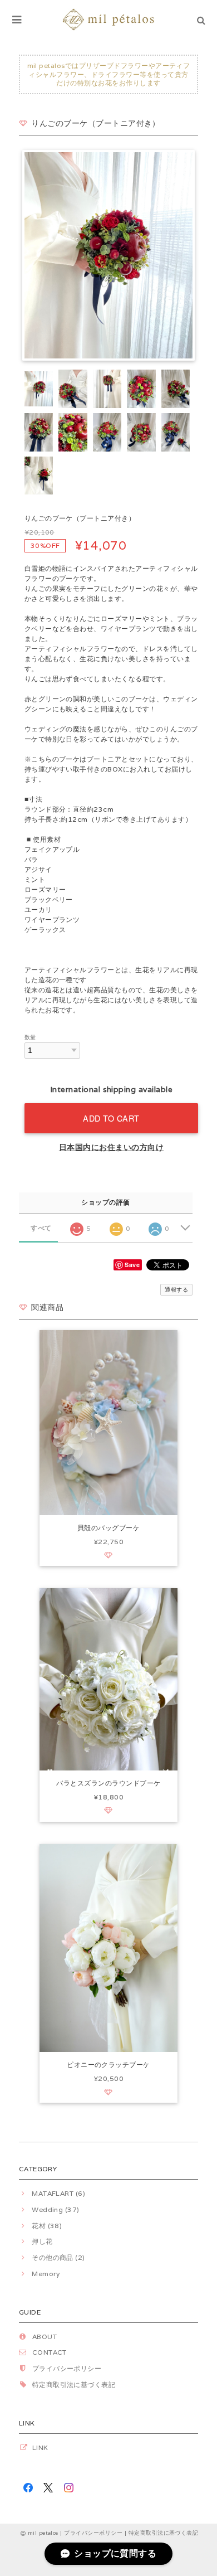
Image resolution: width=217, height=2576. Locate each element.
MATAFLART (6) (58, 2193)
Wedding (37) (56, 2209)
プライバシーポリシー (67, 2368)
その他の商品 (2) (58, 2257)
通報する (176, 1290)
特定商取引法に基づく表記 (74, 2385)
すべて (41, 1228)
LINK (40, 2448)
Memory (46, 2274)
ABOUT (45, 2337)
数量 (30, 1037)
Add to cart (111, 1118)
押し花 (42, 2241)
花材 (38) (47, 2226)
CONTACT (50, 2352)
